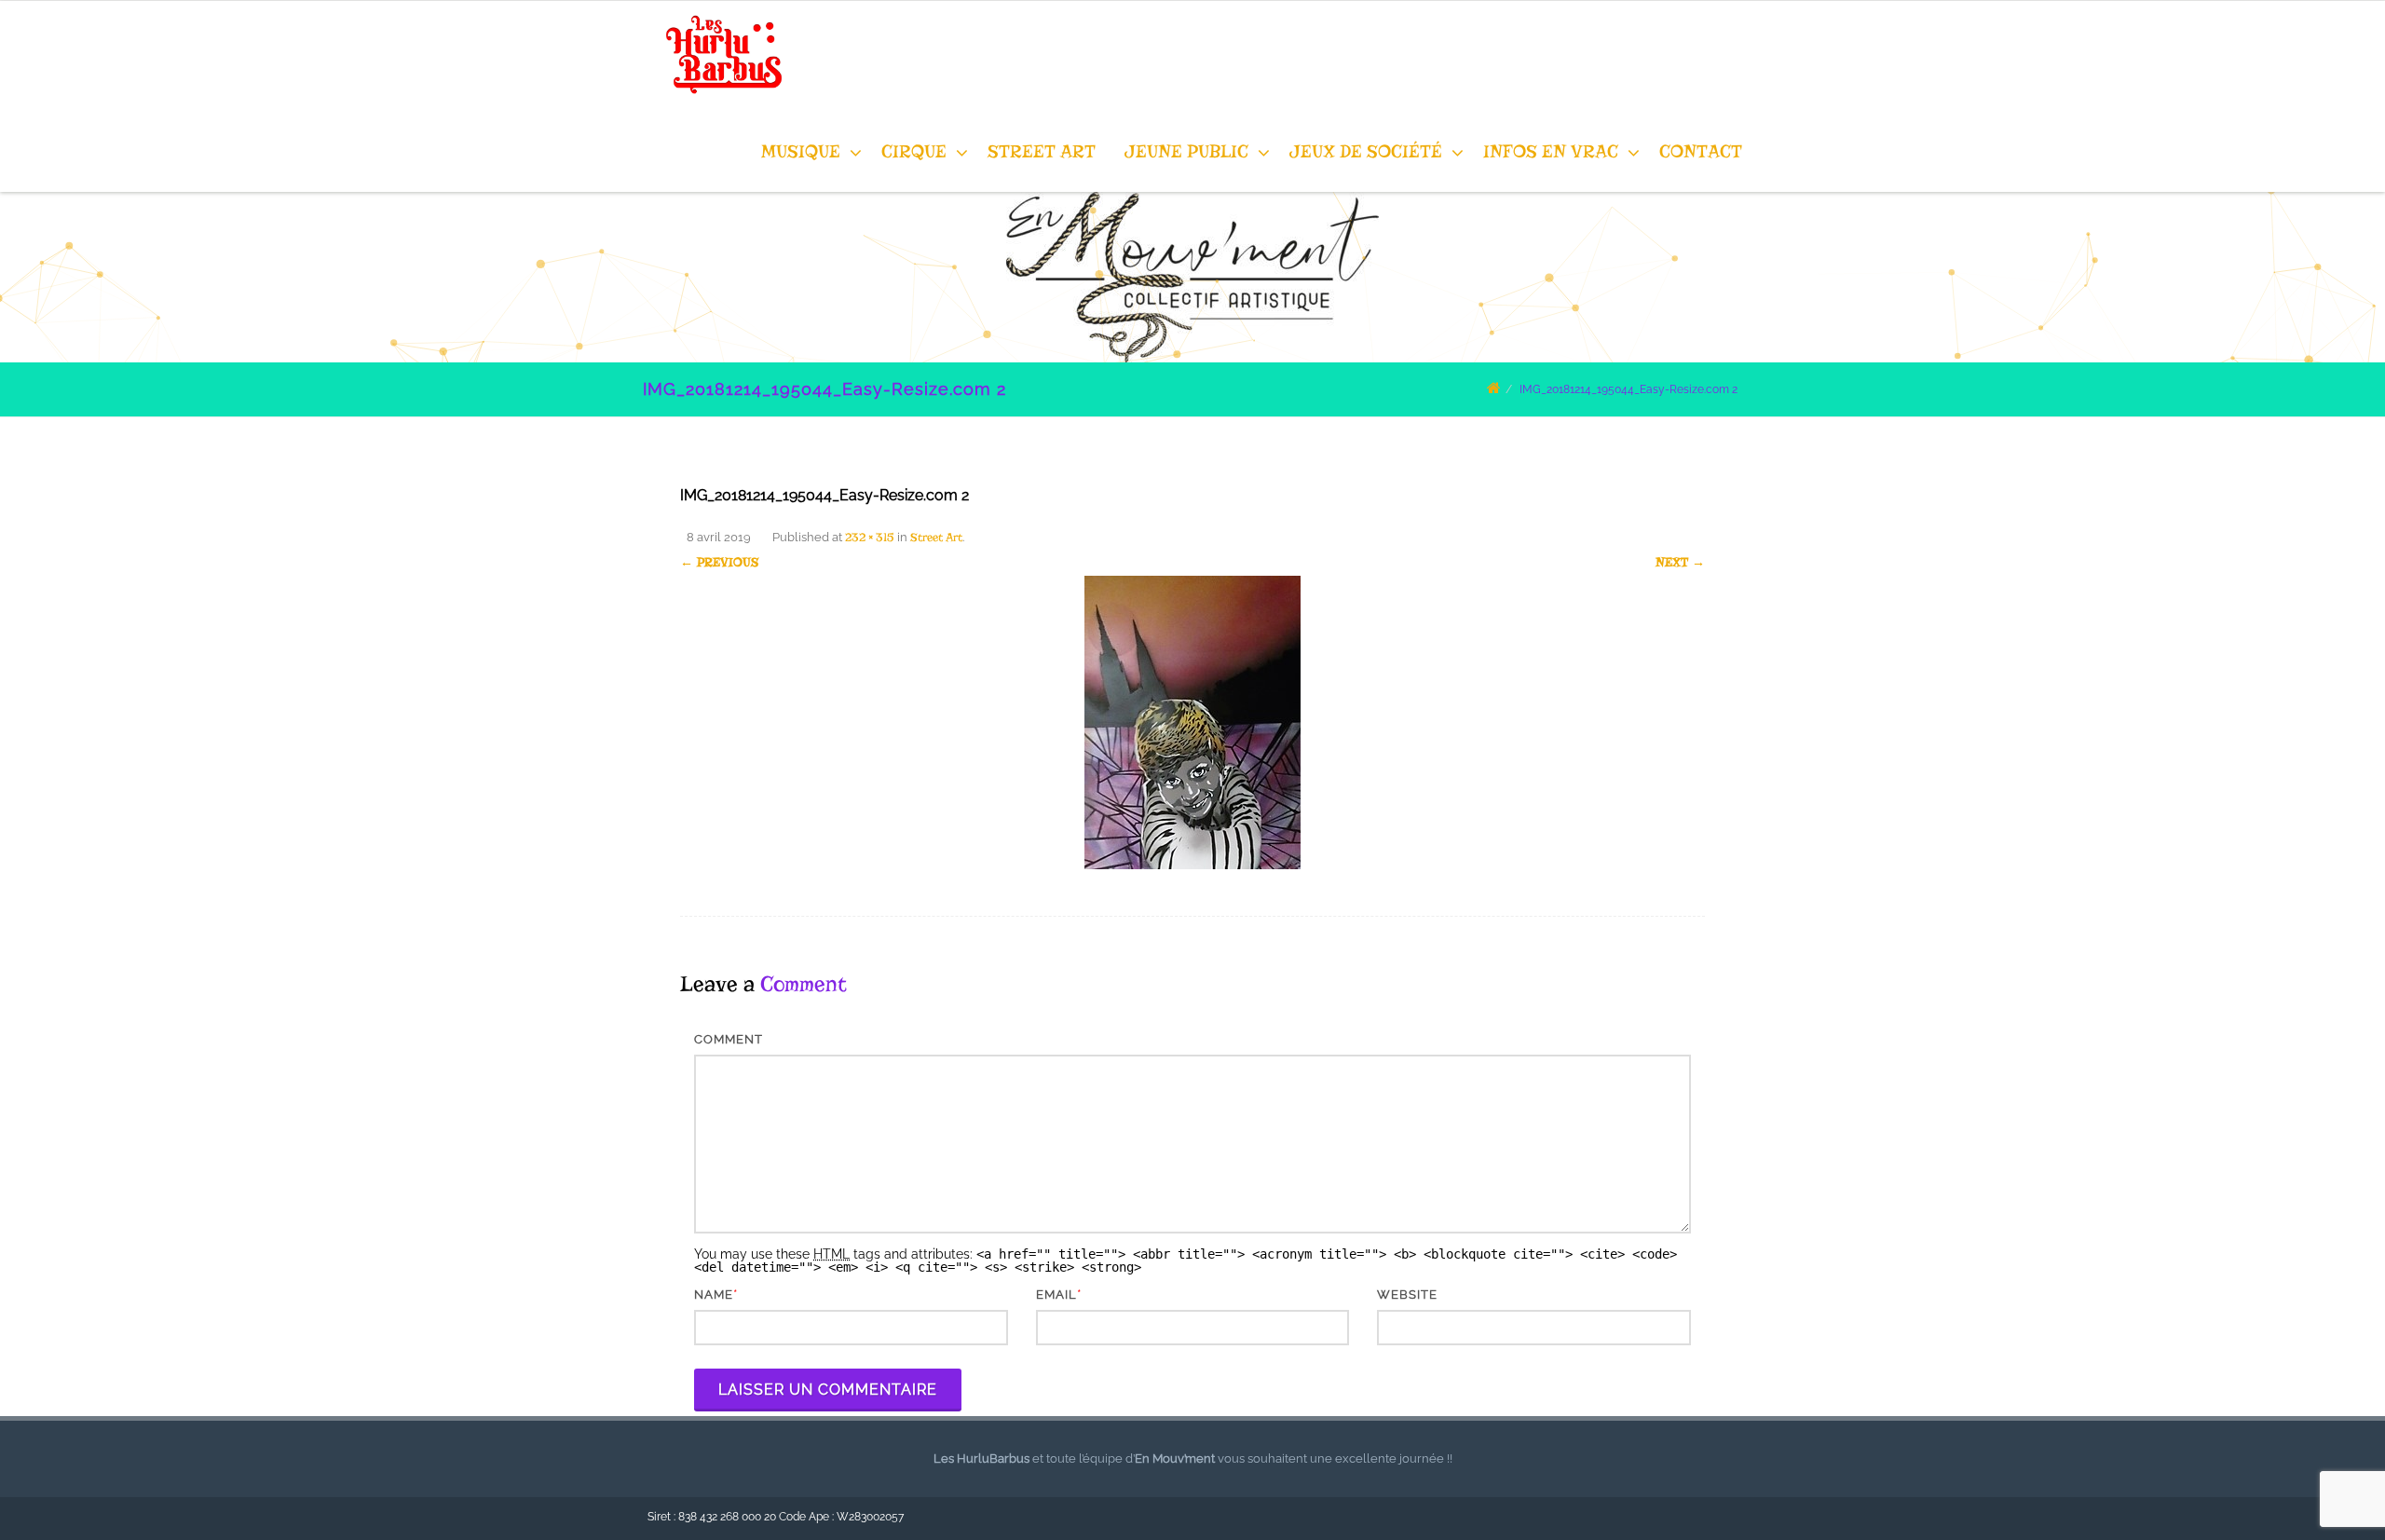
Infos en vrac (1551, 151)
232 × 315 (870, 537)
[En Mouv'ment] (719, 104)
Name (714, 1295)
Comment (729, 1039)
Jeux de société (1366, 151)
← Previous (719, 562)
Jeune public (1186, 151)
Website (1407, 1295)
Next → (1680, 562)
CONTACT (1701, 151)
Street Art (1042, 151)
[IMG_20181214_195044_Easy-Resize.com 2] (1192, 722)
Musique (801, 151)
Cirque (914, 151)
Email (1056, 1295)
